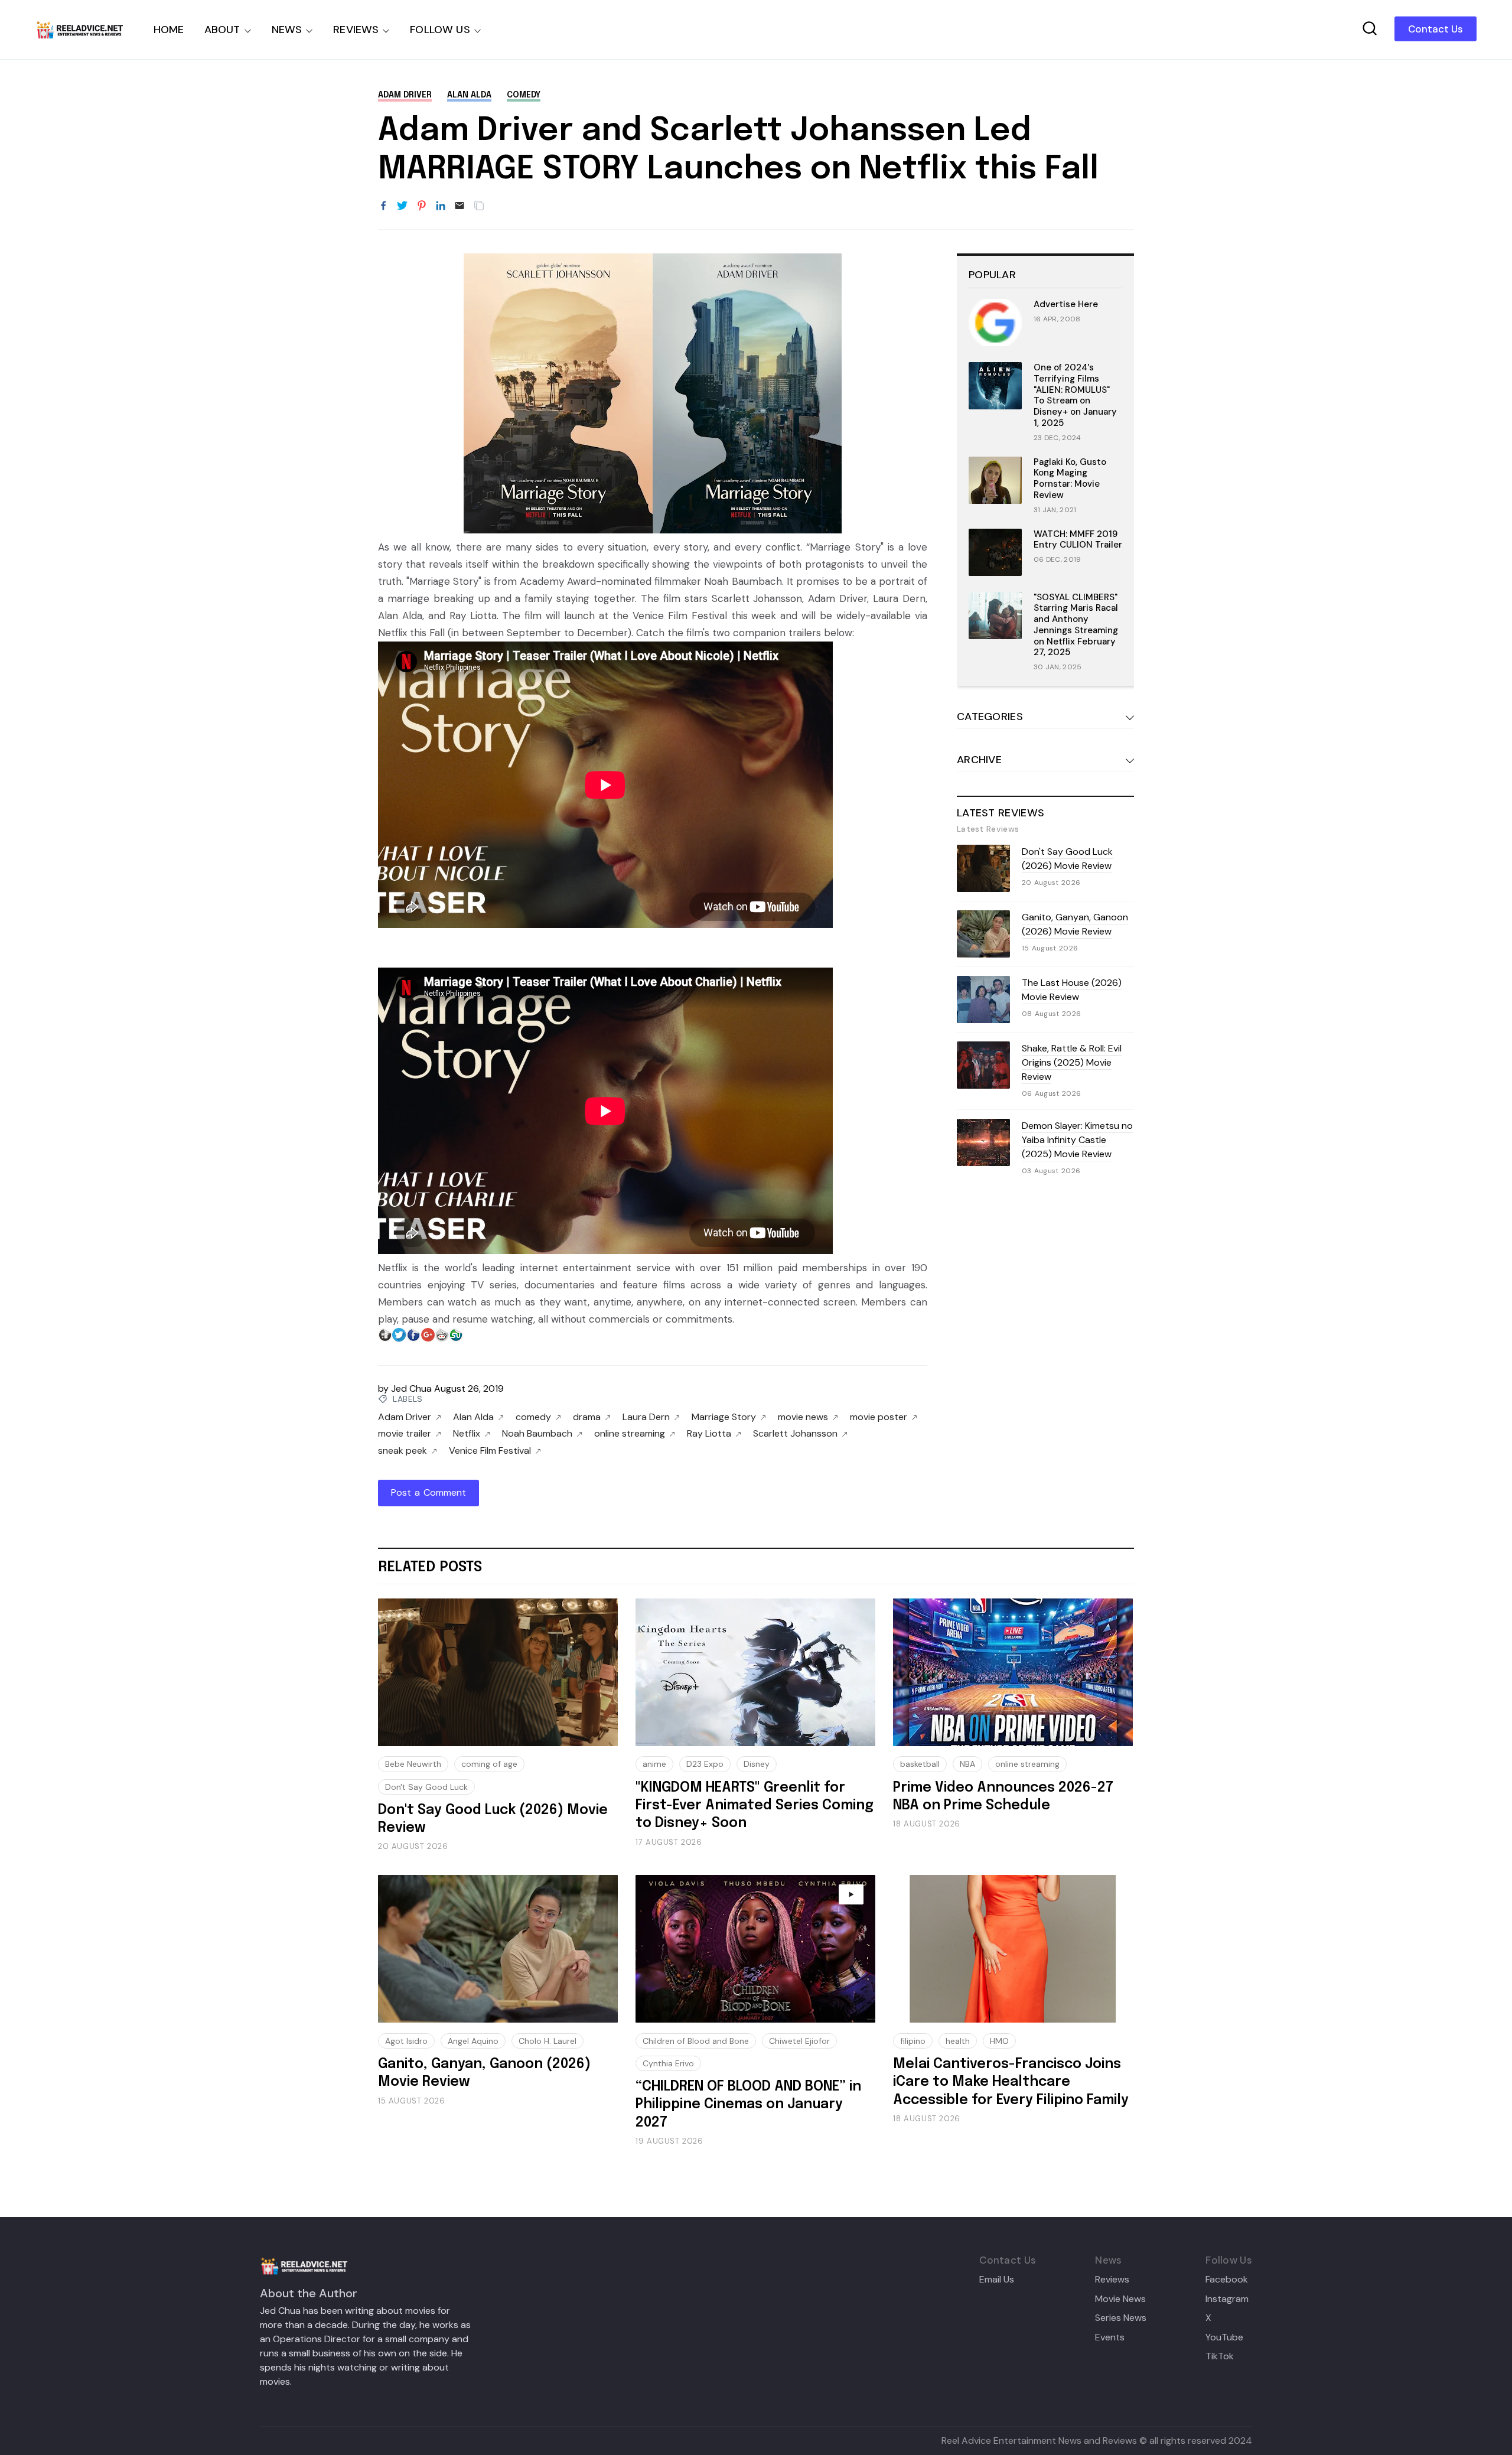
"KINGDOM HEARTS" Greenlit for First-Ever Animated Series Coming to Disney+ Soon (755, 1806)
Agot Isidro (406, 2041)
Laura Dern (646, 1417)
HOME (169, 30)
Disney (757, 1764)
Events (1110, 2337)
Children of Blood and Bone (696, 2041)
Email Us (997, 2280)
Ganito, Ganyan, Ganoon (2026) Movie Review (1075, 924)
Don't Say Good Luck (426, 1787)
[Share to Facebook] (383, 206)
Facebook (1227, 2280)
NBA (967, 1764)
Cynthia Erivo (668, 2063)
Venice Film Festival (490, 1451)
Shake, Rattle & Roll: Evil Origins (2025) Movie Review (1072, 1062)
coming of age (489, 1764)
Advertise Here (1066, 304)
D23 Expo (705, 1764)
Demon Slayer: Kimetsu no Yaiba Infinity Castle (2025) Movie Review (1077, 1140)
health (958, 2041)
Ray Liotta (709, 1434)
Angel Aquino (473, 2041)
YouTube (1224, 2337)
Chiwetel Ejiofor (799, 2041)
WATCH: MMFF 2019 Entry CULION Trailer (1078, 540)
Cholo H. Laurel (548, 2041)
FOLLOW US (440, 30)
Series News (1121, 2318)
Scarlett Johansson (795, 1434)
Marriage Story (724, 1417)
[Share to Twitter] (402, 206)
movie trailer (405, 1434)
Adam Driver (405, 95)
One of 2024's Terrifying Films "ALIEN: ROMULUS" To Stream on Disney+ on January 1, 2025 (1075, 395)
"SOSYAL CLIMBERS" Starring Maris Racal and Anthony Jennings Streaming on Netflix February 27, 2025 (1076, 625)
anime (654, 1764)
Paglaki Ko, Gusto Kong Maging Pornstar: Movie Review (1070, 478)
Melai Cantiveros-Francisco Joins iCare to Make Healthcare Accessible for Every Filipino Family (1011, 2082)
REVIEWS (356, 30)
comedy (524, 95)
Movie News (1120, 2299)
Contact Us (1436, 29)
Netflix (467, 1434)
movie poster (879, 1417)
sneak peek (403, 1451)
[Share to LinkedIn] (441, 206)
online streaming (630, 1434)
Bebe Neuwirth (413, 1764)
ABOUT (222, 30)
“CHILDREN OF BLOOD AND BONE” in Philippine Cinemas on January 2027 (748, 2105)
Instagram (1227, 2299)
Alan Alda (469, 95)
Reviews (1112, 2280)
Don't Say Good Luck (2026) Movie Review (1067, 859)
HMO (999, 2041)
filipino (913, 2041)
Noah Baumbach (537, 1434)
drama (587, 1417)
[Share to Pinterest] (422, 206)
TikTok (1220, 2356)
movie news (803, 1417)
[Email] (460, 206)
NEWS (287, 30)
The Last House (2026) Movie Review (1072, 990)
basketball (920, 1764)
